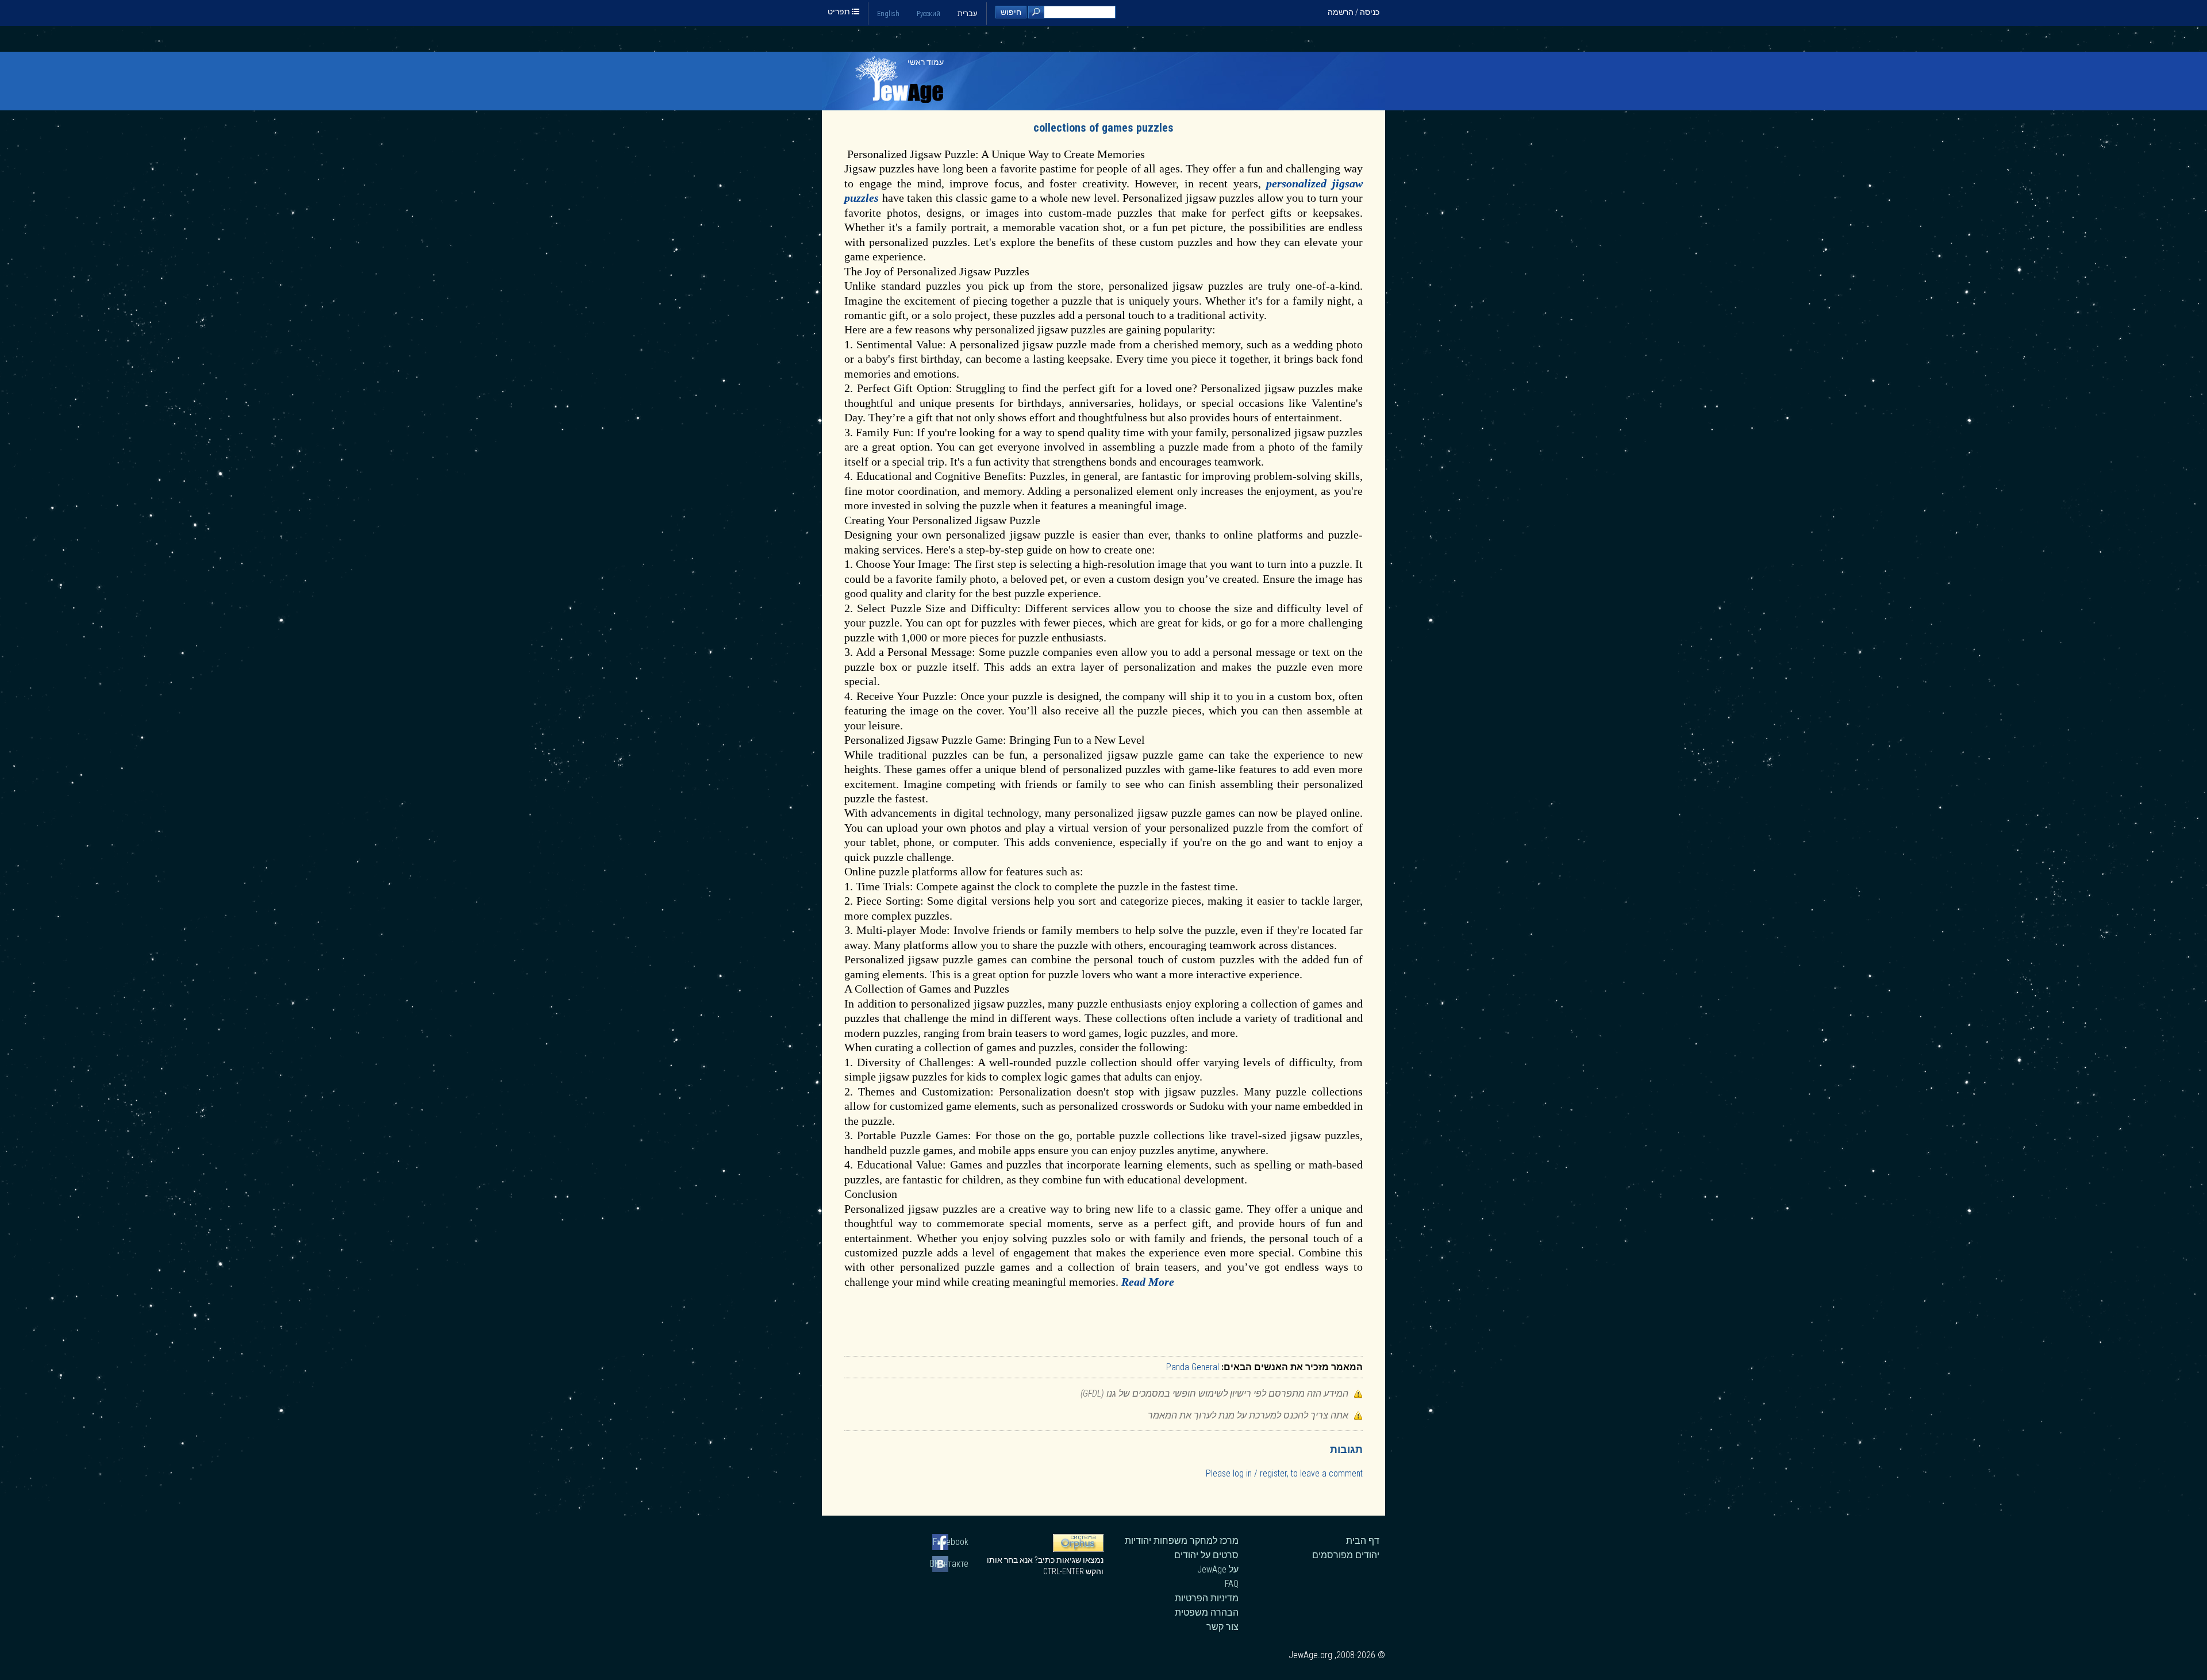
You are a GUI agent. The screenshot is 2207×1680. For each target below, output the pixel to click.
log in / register (1260, 1473)
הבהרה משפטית (1207, 1612)
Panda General (1193, 1367)
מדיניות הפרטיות (1207, 1598)
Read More (1148, 1282)
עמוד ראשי (926, 62)
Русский (928, 14)
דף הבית (1363, 1541)
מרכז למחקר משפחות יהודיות (1182, 1541)
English (888, 14)
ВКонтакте (950, 1564)
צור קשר (1222, 1627)
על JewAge (1218, 1569)
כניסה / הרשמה (1354, 12)
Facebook (951, 1542)
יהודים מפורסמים (1346, 1555)
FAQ (1232, 1584)
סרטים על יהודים (1206, 1555)
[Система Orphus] (1078, 1549)
